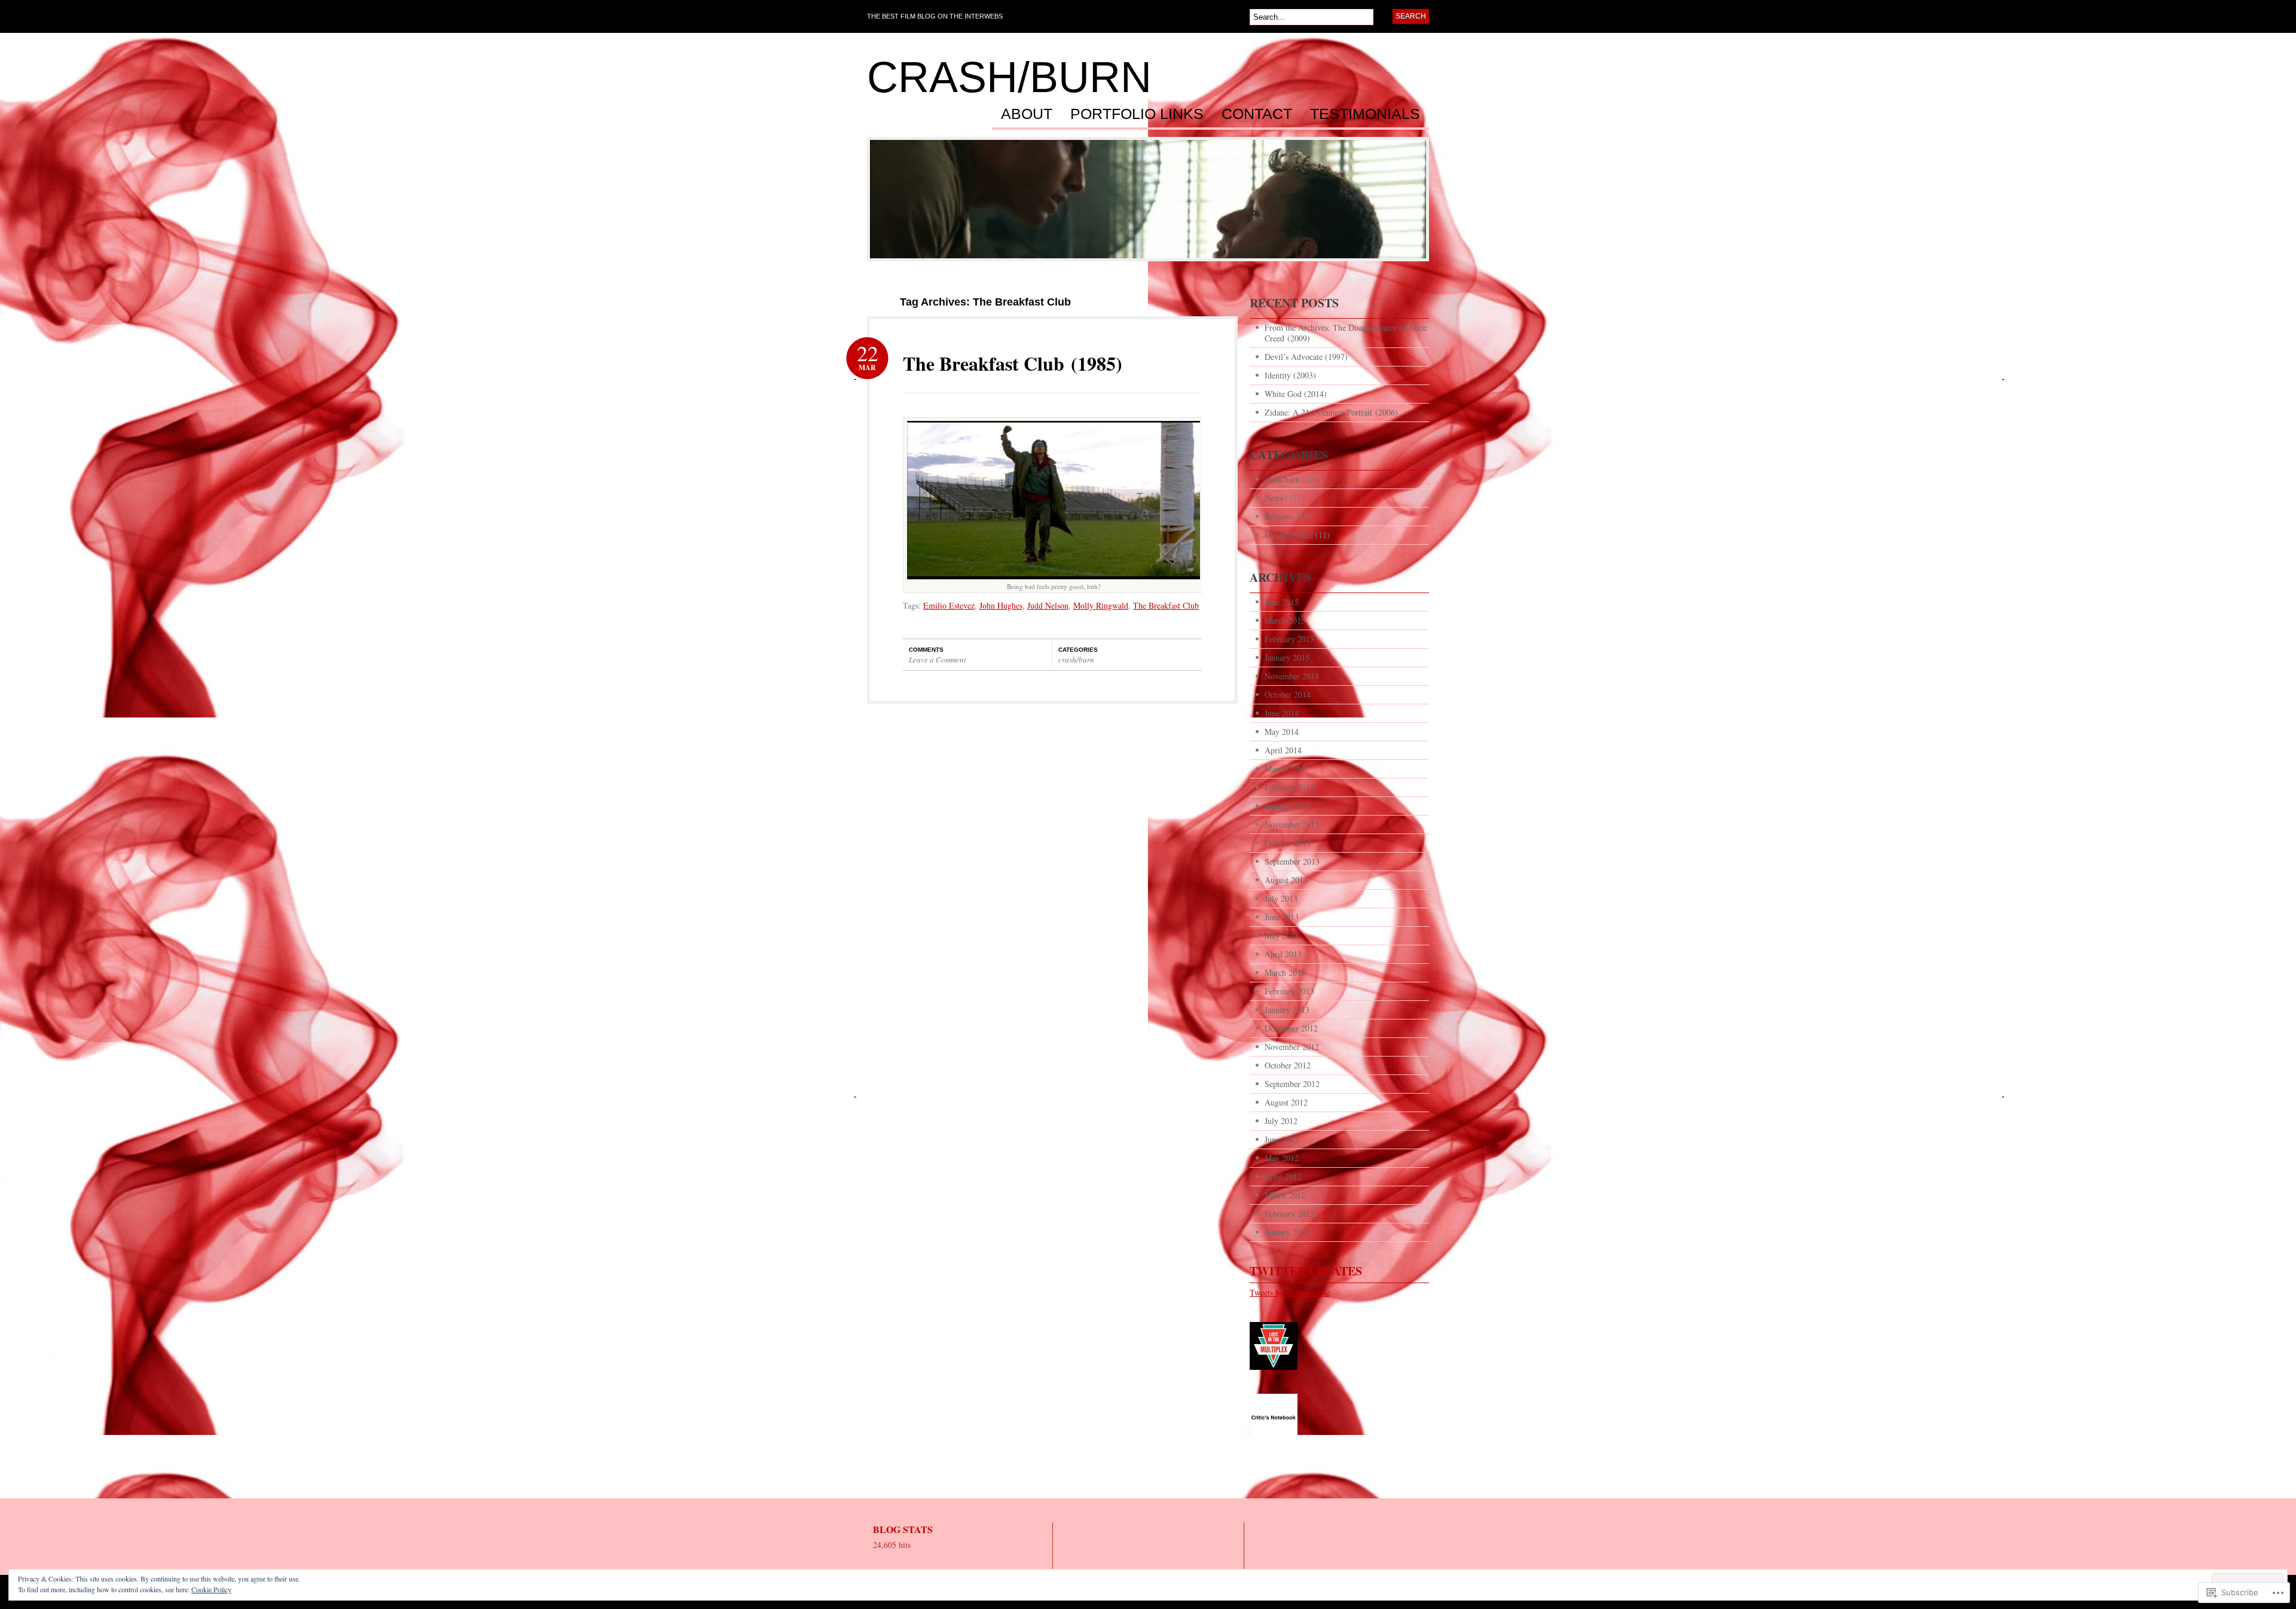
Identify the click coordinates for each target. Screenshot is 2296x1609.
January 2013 (1287, 1010)
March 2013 (1285, 973)
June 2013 (1282, 917)
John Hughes (1001, 605)
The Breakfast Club (1166, 605)
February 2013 (1289, 991)
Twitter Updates (1306, 1271)
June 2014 (1282, 713)
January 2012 (1287, 1232)
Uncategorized (1289, 535)
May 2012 (1282, 1158)
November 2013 (1292, 824)
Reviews (1279, 516)
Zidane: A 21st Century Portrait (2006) (1331, 412)
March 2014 (1285, 769)
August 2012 (1286, 1102)
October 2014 (1288, 694)
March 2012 (1285, 1195)
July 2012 (1281, 1121)
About (1027, 114)
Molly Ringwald (1101, 605)
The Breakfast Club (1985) (1013, 363)
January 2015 (1287, 657)
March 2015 (1285, 620)
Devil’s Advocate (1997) (1306, 357)
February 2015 (1289, 639)
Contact (1257, 114)
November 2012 (1292, 1047)
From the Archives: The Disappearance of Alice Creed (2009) (1346, 333)
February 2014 (1289, 787)
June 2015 (1282, 602)
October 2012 (1288, 1065)
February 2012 (1289, 1213)
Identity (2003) (1290, 375)
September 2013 (1292, 861)
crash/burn (1009, 77)
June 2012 (1282, 1139)
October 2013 (1288, 843)
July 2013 (1281, 898)
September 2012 (1292, 1084)
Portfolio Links (1137, 114)
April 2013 (1283, 954)
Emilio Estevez (949, 605)
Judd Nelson (1048, 605)
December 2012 (1291, 1028)
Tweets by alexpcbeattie (1290, 1292)
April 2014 (1283, 750)
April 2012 (1283, 1176)
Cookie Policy (211, 1589)
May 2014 (1282, 732)
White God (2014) (1296, 394)
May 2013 (1282, 935)
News (1274, 498)
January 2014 (1287, 806)
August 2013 (1286, 880)
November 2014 (1292, 676)
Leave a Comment (938, 660)
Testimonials (1365, 114)
